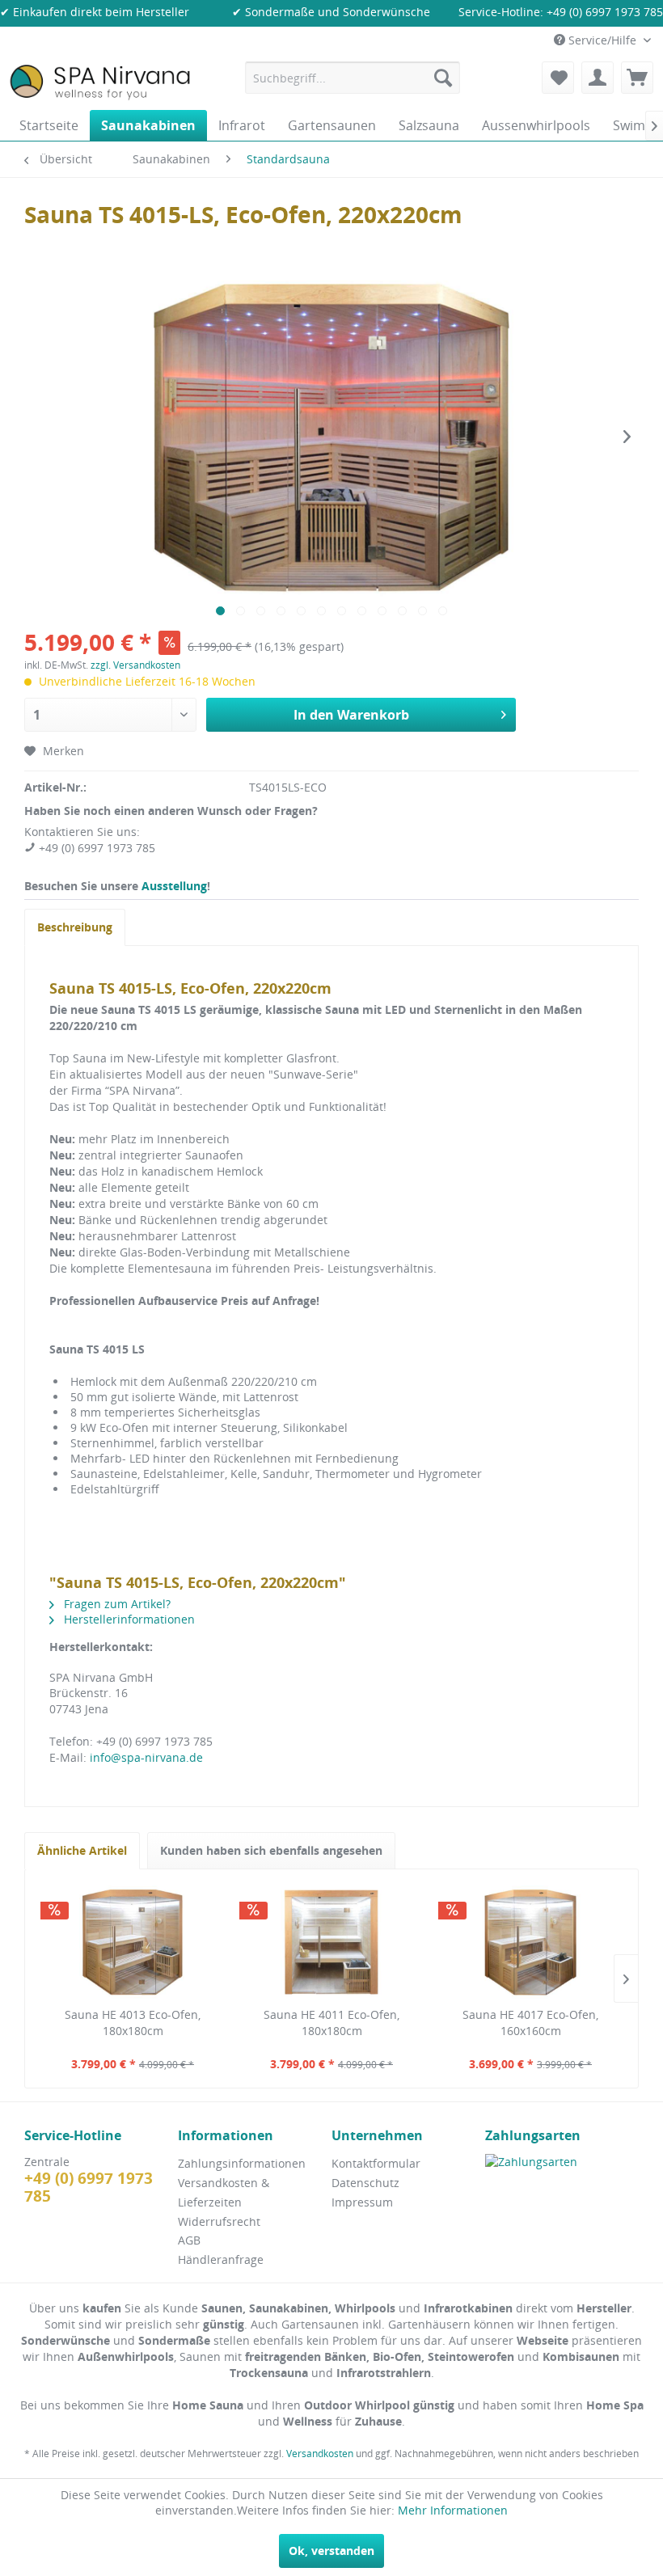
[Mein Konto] (598, 78)
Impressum (362, 2202)
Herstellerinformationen (128, 1619)
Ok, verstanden (331, 2551)
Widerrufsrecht (219, 2221)
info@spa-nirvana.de (146, 1757)
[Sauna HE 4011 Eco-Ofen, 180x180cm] (331, 1942)
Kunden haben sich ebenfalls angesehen (271, 1850)
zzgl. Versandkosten (135, 665)
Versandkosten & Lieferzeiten (224, 2192)
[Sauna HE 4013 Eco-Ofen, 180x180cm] (133, 1942)
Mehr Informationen (453, 2510)
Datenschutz (365, 2183)
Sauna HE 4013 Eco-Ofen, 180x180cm (133, 2023)
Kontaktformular (376, 2163)
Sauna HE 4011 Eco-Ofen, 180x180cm (331, 2023)
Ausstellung (174, 886)
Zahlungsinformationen (242, 2163)
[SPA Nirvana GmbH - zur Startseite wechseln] (100, 82)
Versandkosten (320, 2454)
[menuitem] (353, 78)
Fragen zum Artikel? (116, 1604)
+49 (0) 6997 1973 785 (605, 12)
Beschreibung (75, 927)
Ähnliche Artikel (82, 1850)
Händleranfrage (221, 2259)
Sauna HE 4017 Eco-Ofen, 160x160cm (530, 2023)
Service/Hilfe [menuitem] (602, 40)
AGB (189, 2240)
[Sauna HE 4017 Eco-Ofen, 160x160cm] (530, 1942)
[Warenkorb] (637, 78)
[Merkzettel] (558, 78)
